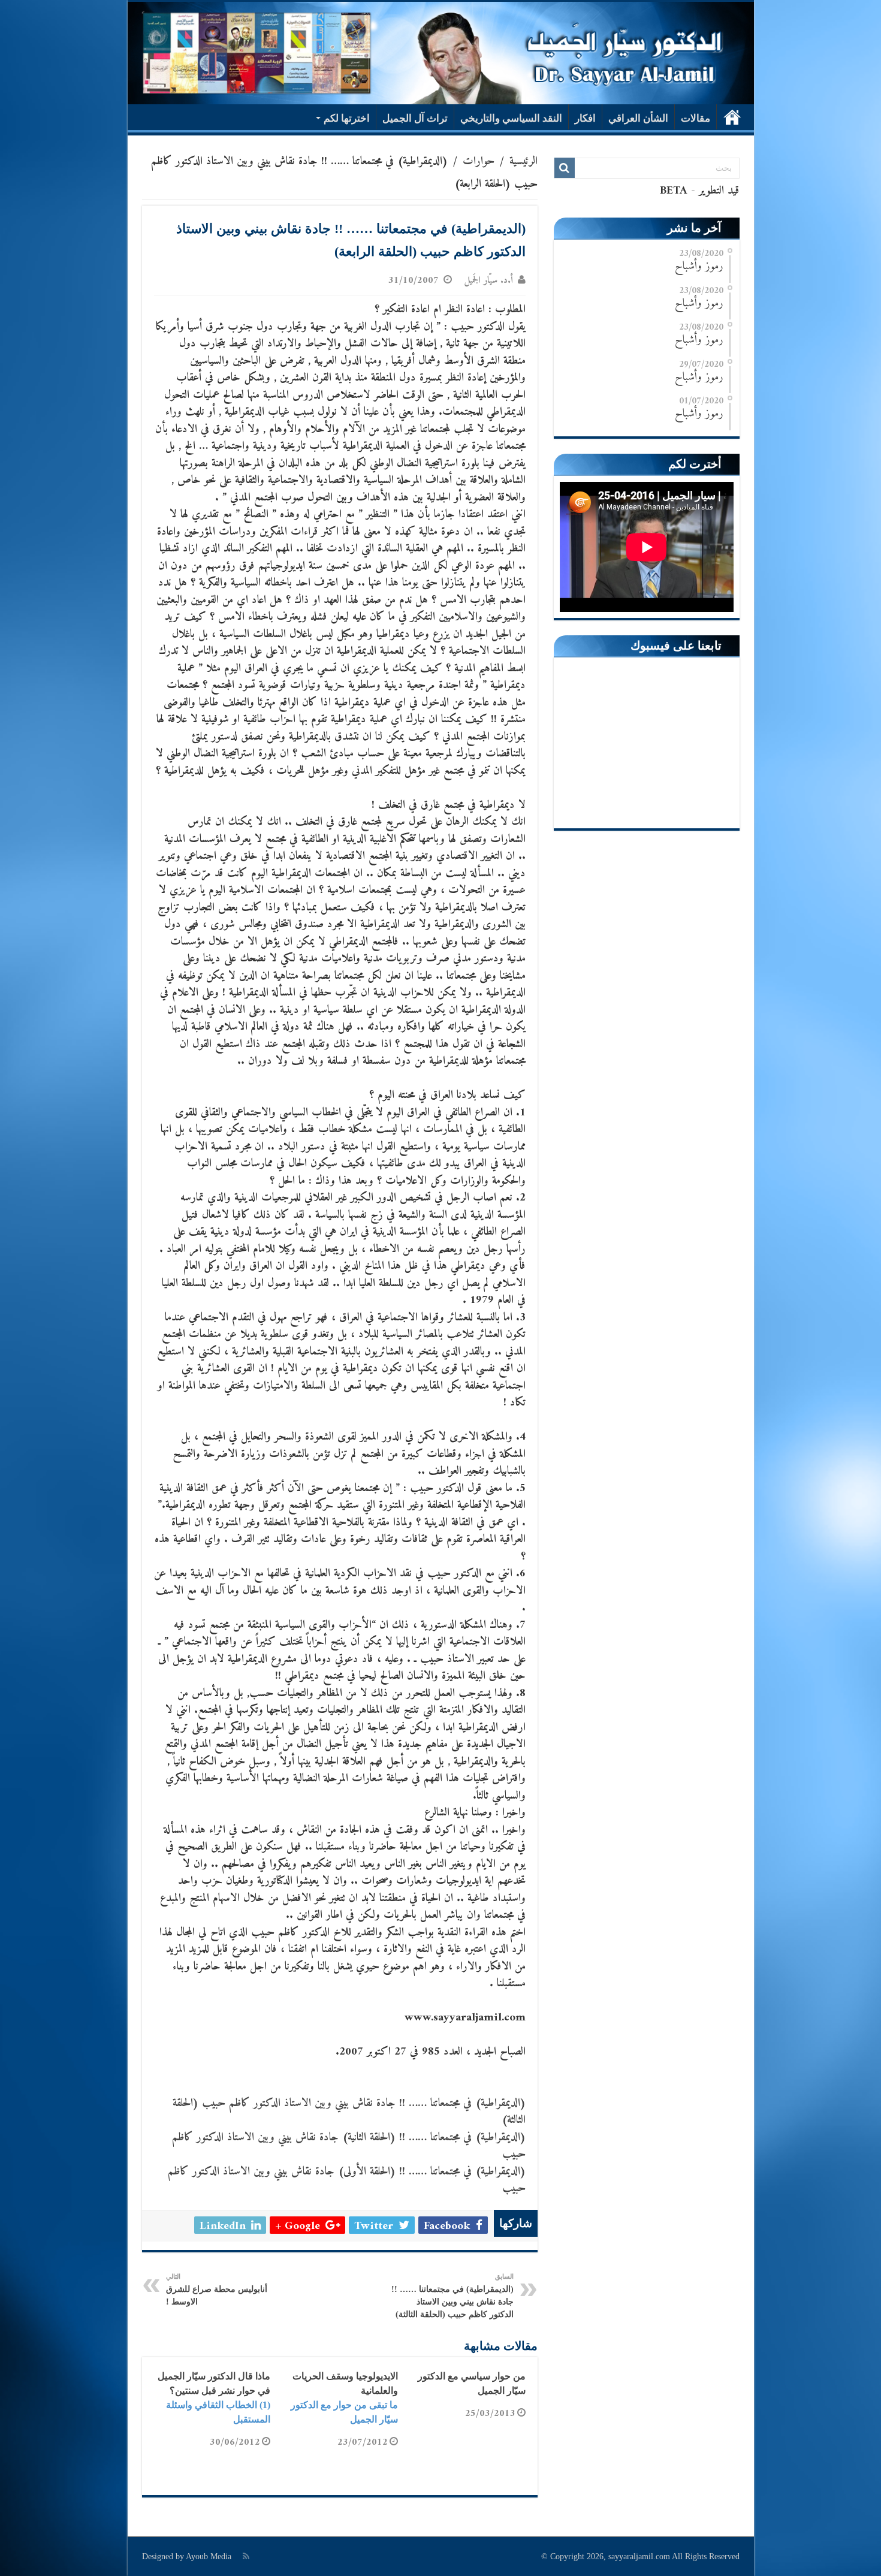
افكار (585, 118)
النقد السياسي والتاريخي (511, 118)
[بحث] (565, 168)
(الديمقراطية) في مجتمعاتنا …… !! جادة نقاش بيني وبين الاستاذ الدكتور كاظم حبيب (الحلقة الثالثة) (349, 2112)
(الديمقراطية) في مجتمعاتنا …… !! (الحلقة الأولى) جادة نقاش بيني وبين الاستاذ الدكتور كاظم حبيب (347, 2180)
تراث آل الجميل (415, 118)
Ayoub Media (209, 2557)
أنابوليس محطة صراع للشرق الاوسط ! (217, 2290)
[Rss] (246, 2556)
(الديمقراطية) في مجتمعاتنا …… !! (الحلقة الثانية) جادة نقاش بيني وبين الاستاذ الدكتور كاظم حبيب (349, 2146)
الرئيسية (732, 117)
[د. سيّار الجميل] (441, 53)
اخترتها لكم (347, 118)
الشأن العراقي (638, 118)
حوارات (479, 162)
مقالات (696, 118)
